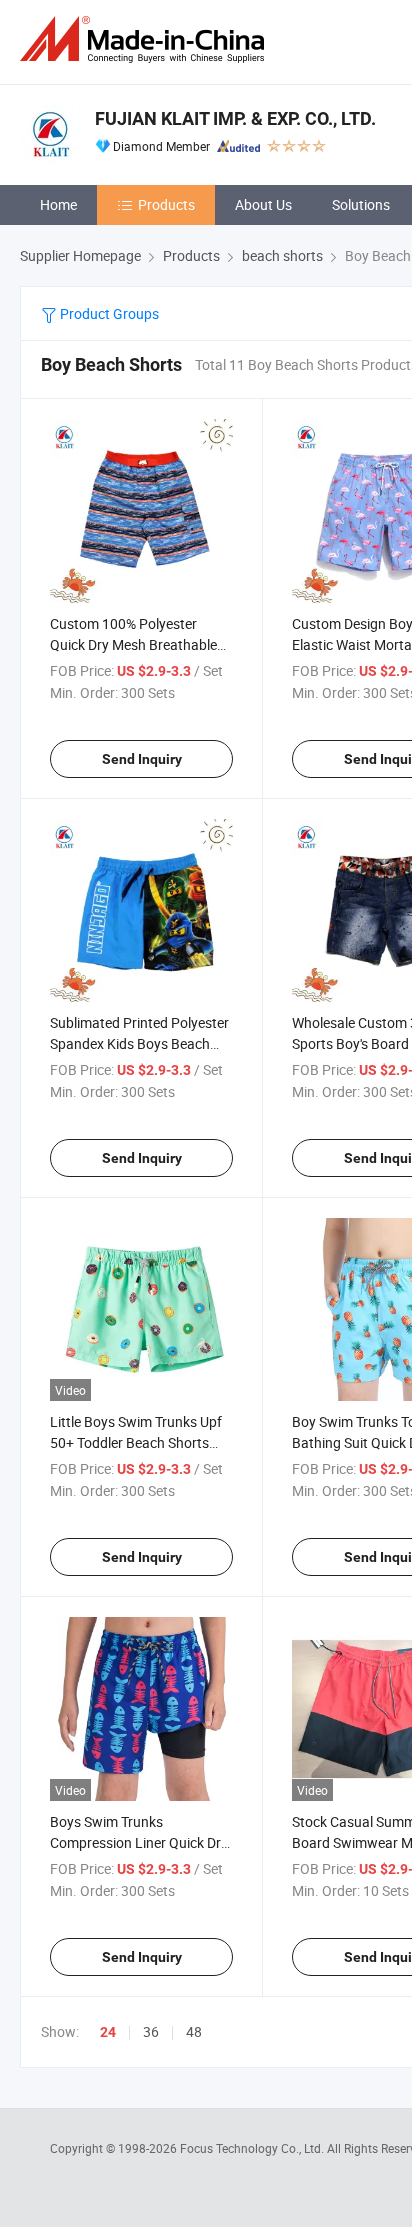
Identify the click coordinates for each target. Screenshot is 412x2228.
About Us (263, 204)
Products (166, 204)
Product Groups (108, 313)
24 (108, 2032)
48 (194, 2031)
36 (151, 2031)
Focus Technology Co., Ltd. (253, 2148)
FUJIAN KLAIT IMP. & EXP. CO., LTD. (235, 118)
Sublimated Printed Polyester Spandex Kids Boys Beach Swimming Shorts (139, 1043)
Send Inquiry (142, 759)
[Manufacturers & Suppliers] (146, 39)
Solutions (361, 204)
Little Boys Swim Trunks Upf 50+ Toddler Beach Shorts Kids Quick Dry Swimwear (136, 1442)
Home (58, 204)
